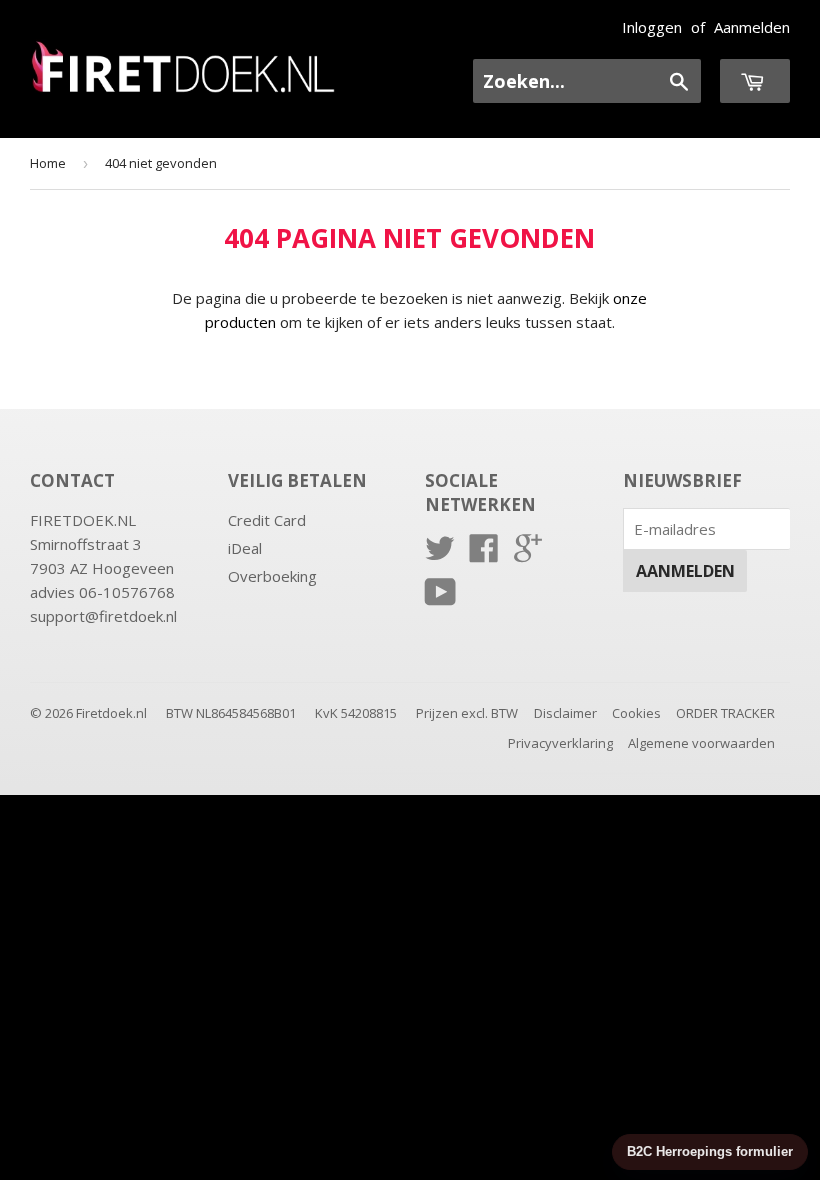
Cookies (636, 713)
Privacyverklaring (560, 743)
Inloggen (652, 27)
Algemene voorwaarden (701, 743)
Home (48, 163)
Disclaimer (565, 713)
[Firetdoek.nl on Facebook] (484, 554)
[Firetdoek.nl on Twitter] (440, 554)
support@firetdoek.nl (103, 616)
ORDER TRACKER (725, 713)
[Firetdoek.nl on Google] (528, 554)
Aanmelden (752, 27)
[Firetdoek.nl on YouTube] (440, 598)
